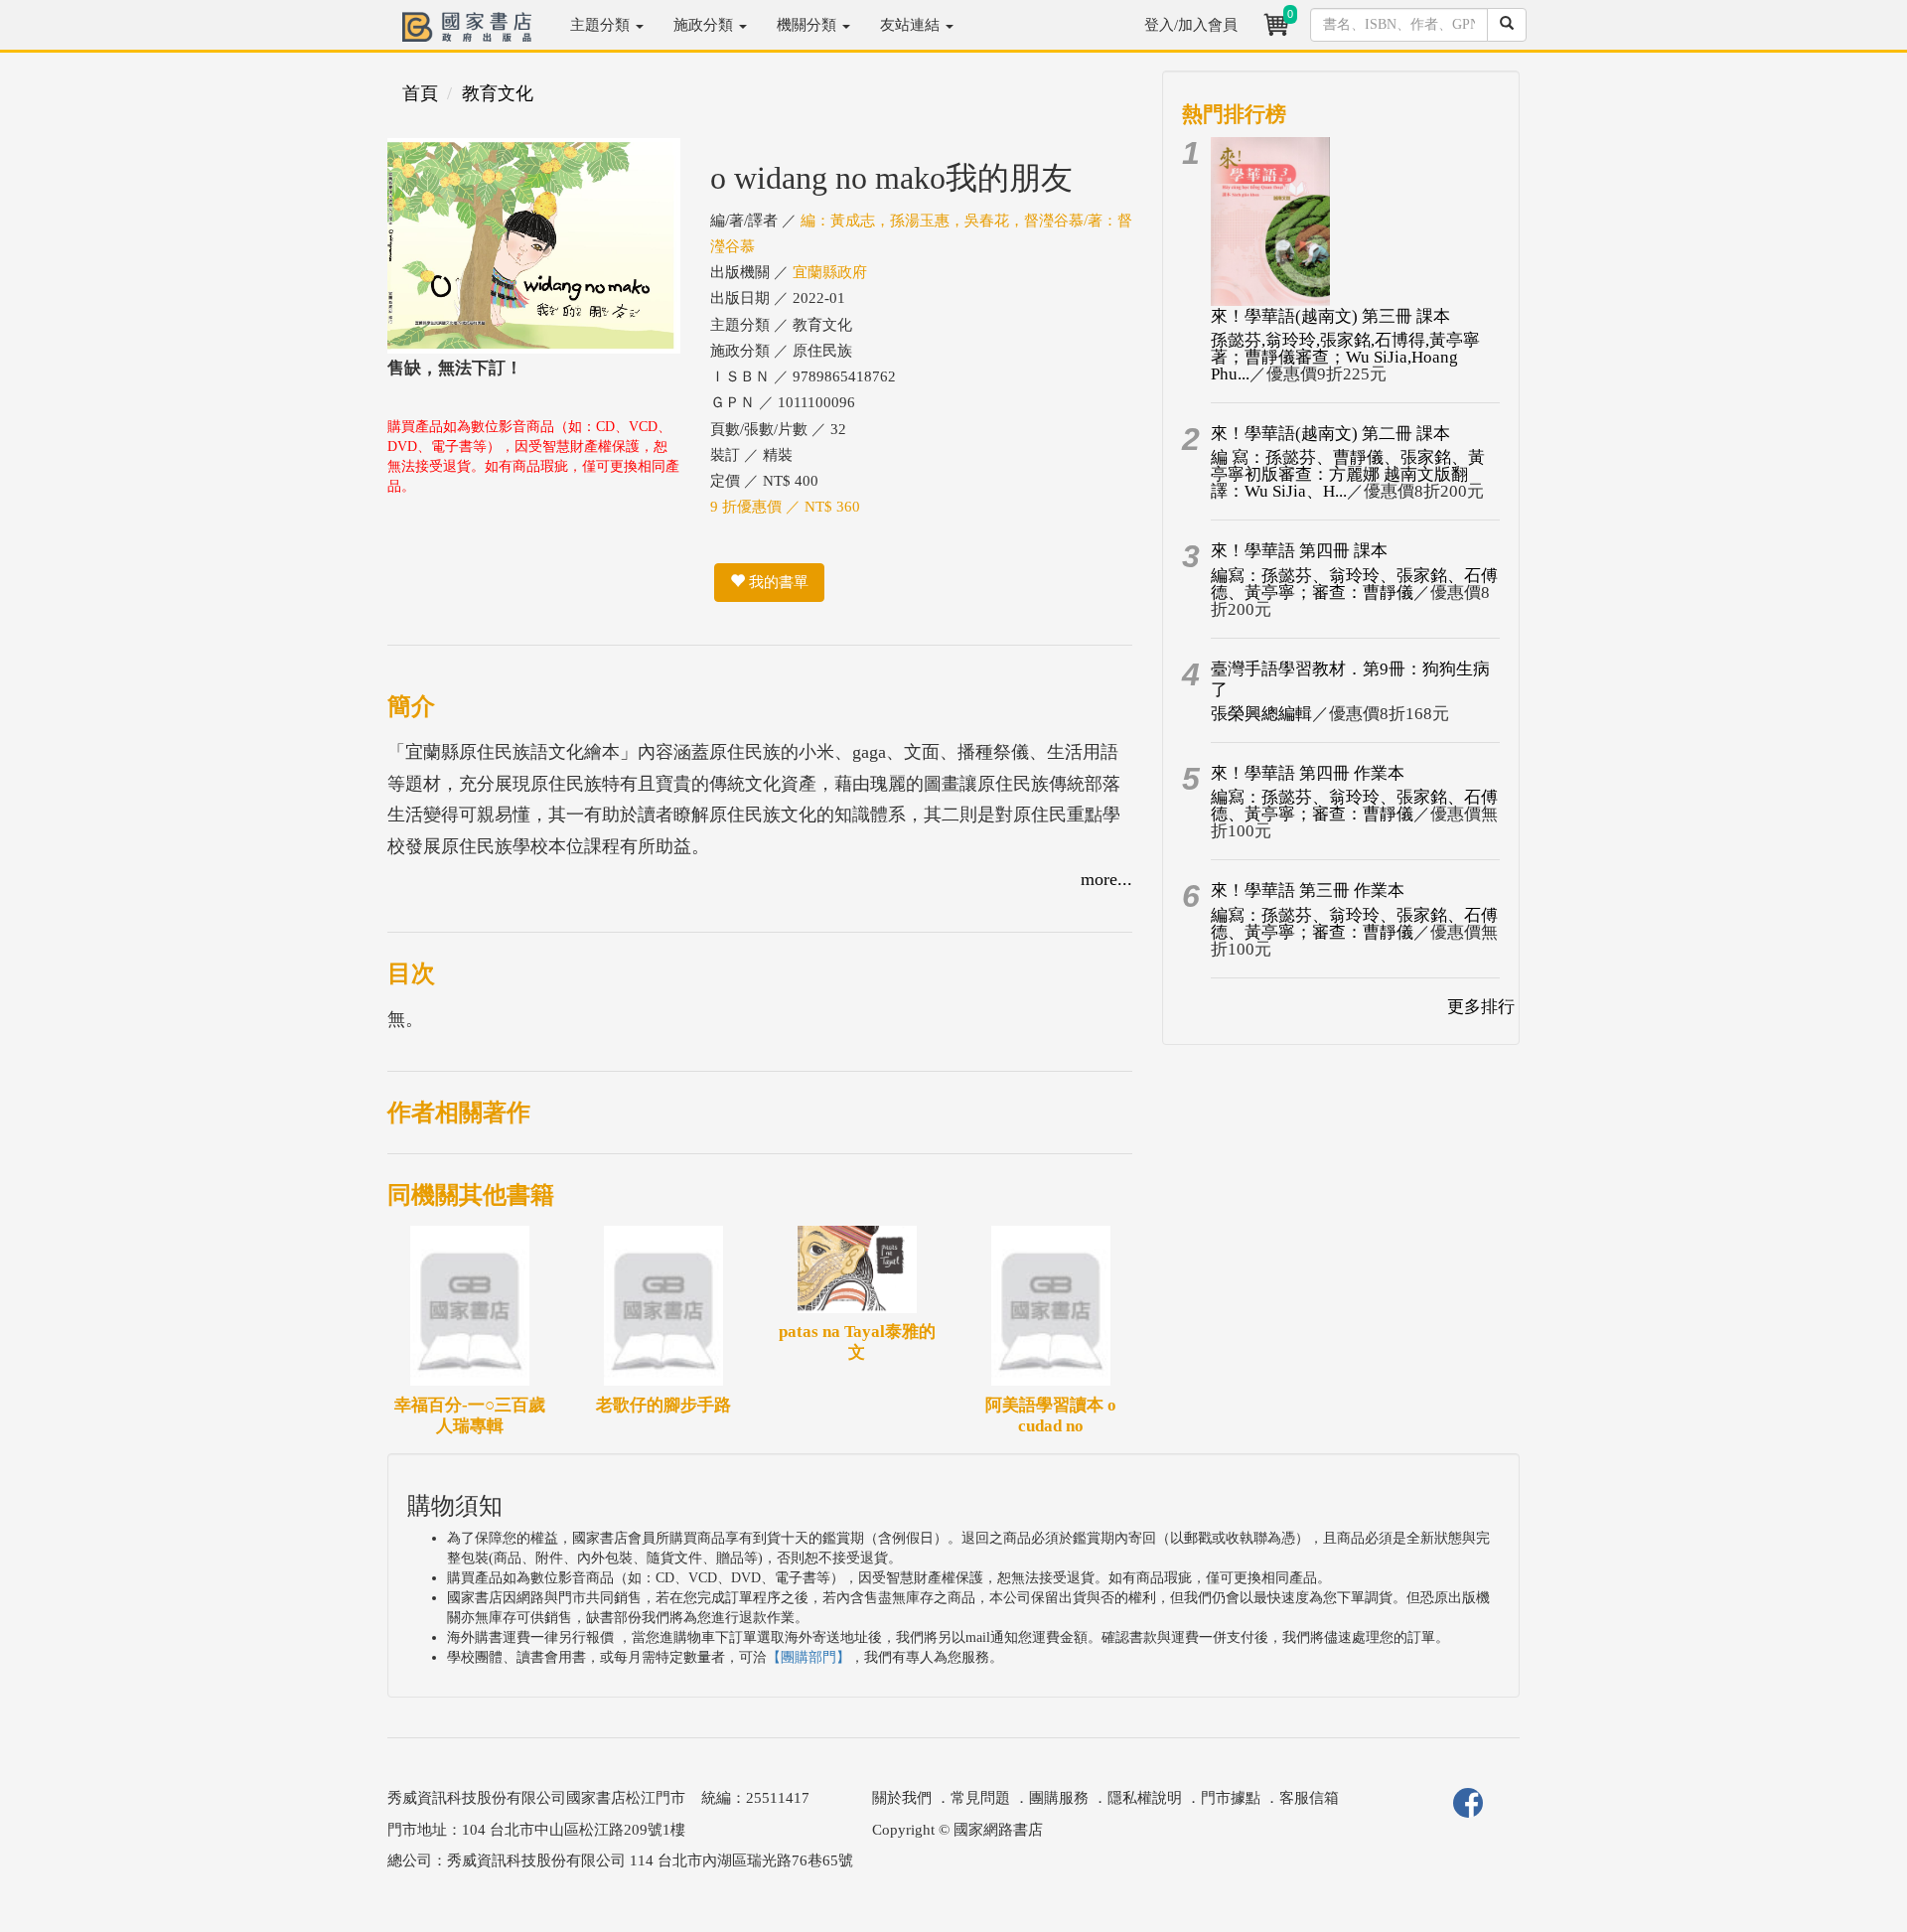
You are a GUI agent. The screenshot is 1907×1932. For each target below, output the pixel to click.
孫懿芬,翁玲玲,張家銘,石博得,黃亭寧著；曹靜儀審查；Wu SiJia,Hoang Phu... (1345, 357)
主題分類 (602, 25)
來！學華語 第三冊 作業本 (1308, 891)
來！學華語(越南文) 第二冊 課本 (1330, 434)
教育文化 (498, 93)
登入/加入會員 (1191, 25)
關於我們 (902, 1798)
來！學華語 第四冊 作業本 (1308, 773)
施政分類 (705, 25)
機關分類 (808, 25)
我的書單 (777, 582)
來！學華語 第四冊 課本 (1299, 551)
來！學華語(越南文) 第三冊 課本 (1330, 316)
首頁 (420, 93)
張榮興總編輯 (1261, 714)
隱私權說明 (1145, 1798)
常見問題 (980, 1798)
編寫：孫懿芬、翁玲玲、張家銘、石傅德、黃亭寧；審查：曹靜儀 (1354, 584)
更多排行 (1481, 1007)
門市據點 (1231, 1798)
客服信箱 (1309, 1798)
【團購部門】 (808, 1657)
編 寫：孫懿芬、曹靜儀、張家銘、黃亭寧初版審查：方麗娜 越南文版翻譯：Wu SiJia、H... (1348, 474)
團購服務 (1059, 1798)
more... (1106, 879)
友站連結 (912, 25)
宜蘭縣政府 (830, 272)
